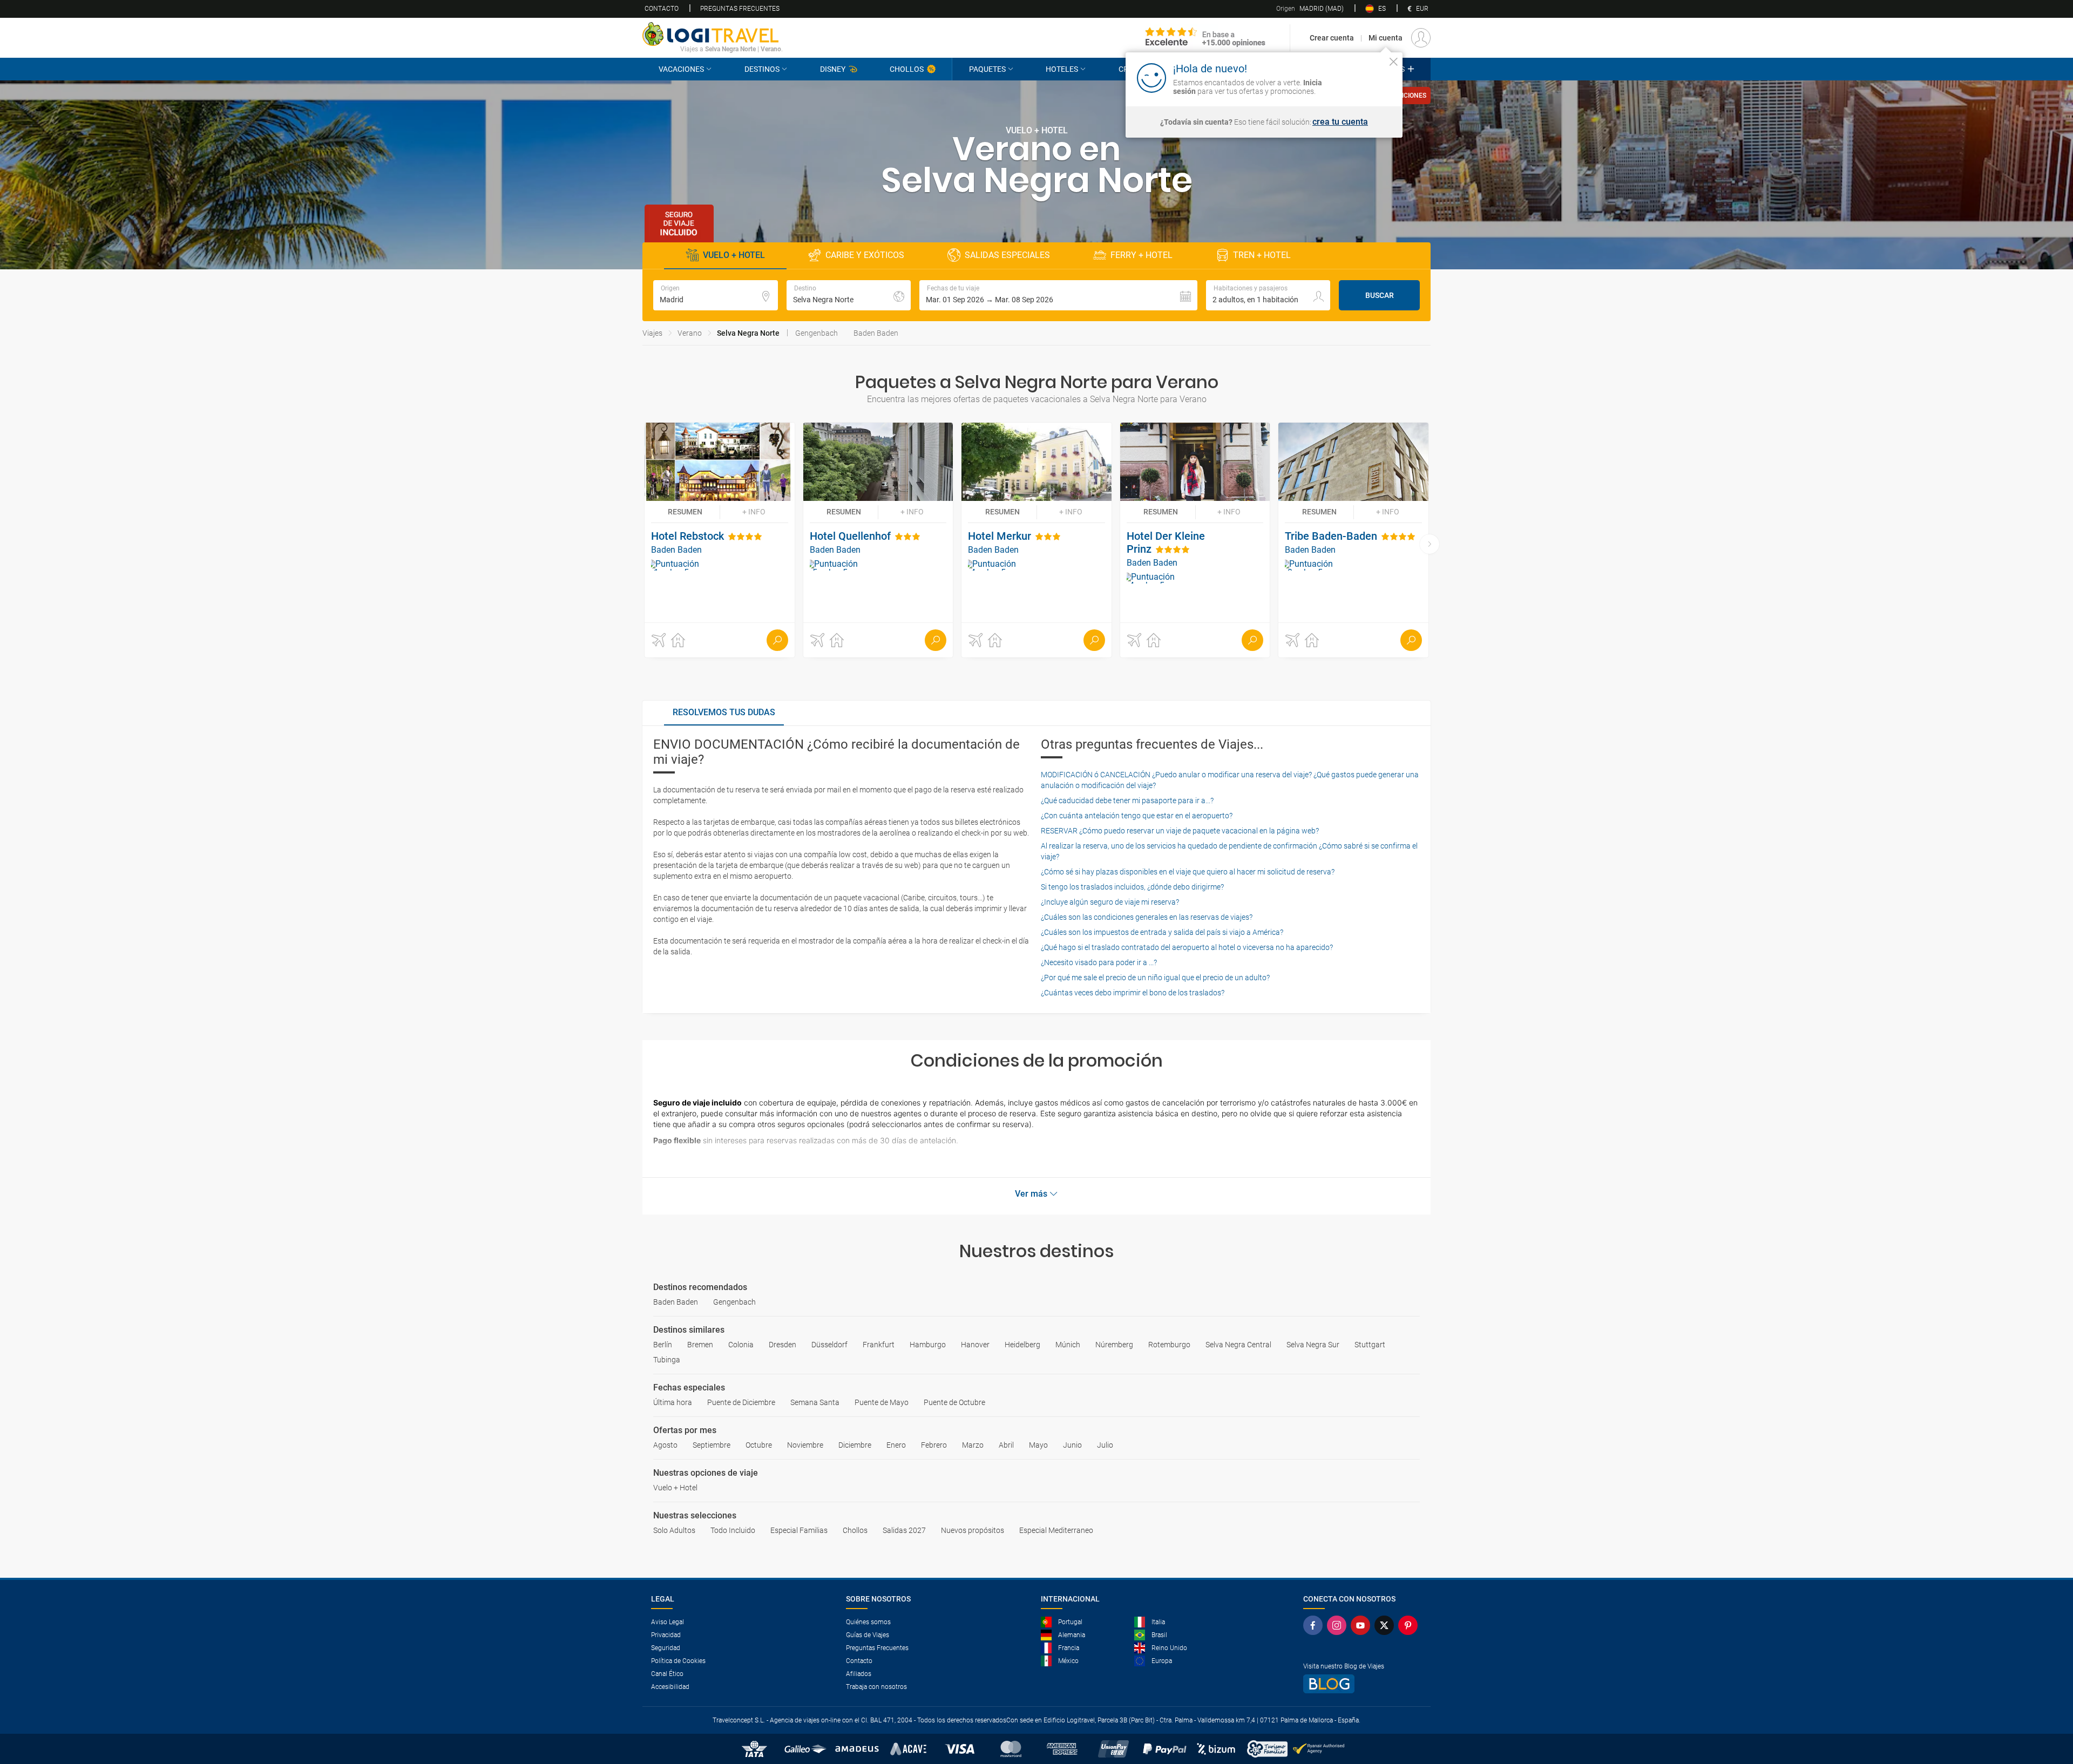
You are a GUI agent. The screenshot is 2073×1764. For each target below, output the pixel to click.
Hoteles (1062, 69)
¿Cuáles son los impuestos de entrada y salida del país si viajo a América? (1162, 932)
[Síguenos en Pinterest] (1410, 1625)
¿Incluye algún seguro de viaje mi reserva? (1110, 902)
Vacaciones (681, 69)
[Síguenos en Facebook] (1315, 1625)
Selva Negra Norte (748, 333)
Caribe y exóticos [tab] (865, 255)
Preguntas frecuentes (740, 9)
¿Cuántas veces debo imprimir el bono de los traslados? (1133, 993)
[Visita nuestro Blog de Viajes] (1363, 1684)
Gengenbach (817, 333)
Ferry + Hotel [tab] (1141, 255)
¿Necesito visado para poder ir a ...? (1099, 962)
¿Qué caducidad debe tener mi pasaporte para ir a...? (1127, 800)
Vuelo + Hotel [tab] (734, 255)
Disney (833, 69)
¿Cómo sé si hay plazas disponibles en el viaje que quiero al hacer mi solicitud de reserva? (1188, 872)
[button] (1058, 295)
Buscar (1380, 295)
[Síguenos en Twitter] (1386, 1625)
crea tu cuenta (1340, 122)
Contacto (662, 9)
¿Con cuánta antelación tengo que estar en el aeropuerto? (1137, 816)
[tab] (724, 713)
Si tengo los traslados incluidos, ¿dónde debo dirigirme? (1132, 887)
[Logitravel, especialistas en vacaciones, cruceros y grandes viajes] (713, 34)
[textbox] (716, 295)
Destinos (762, 69)
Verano (690, 333)
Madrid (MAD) (1310, 9)
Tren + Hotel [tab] (1262, 255)
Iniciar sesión (1360, 77)
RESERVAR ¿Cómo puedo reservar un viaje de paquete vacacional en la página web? (1180, 831)
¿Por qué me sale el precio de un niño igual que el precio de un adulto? (1155, 978)
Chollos (907, 69)
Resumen (685, 512)
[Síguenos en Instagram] (1339, 1625)
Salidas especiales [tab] (1007, 255)
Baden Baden (876, 333)
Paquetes (987, 69)
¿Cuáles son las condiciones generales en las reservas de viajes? (1147, 917)
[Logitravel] (1205, 38)
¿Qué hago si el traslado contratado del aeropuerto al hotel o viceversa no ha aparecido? (1187, 947)
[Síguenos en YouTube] (1363, 1625)
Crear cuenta (1332, 38)
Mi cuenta (1386, 38)
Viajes (652, 333)
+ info (754, 512)
